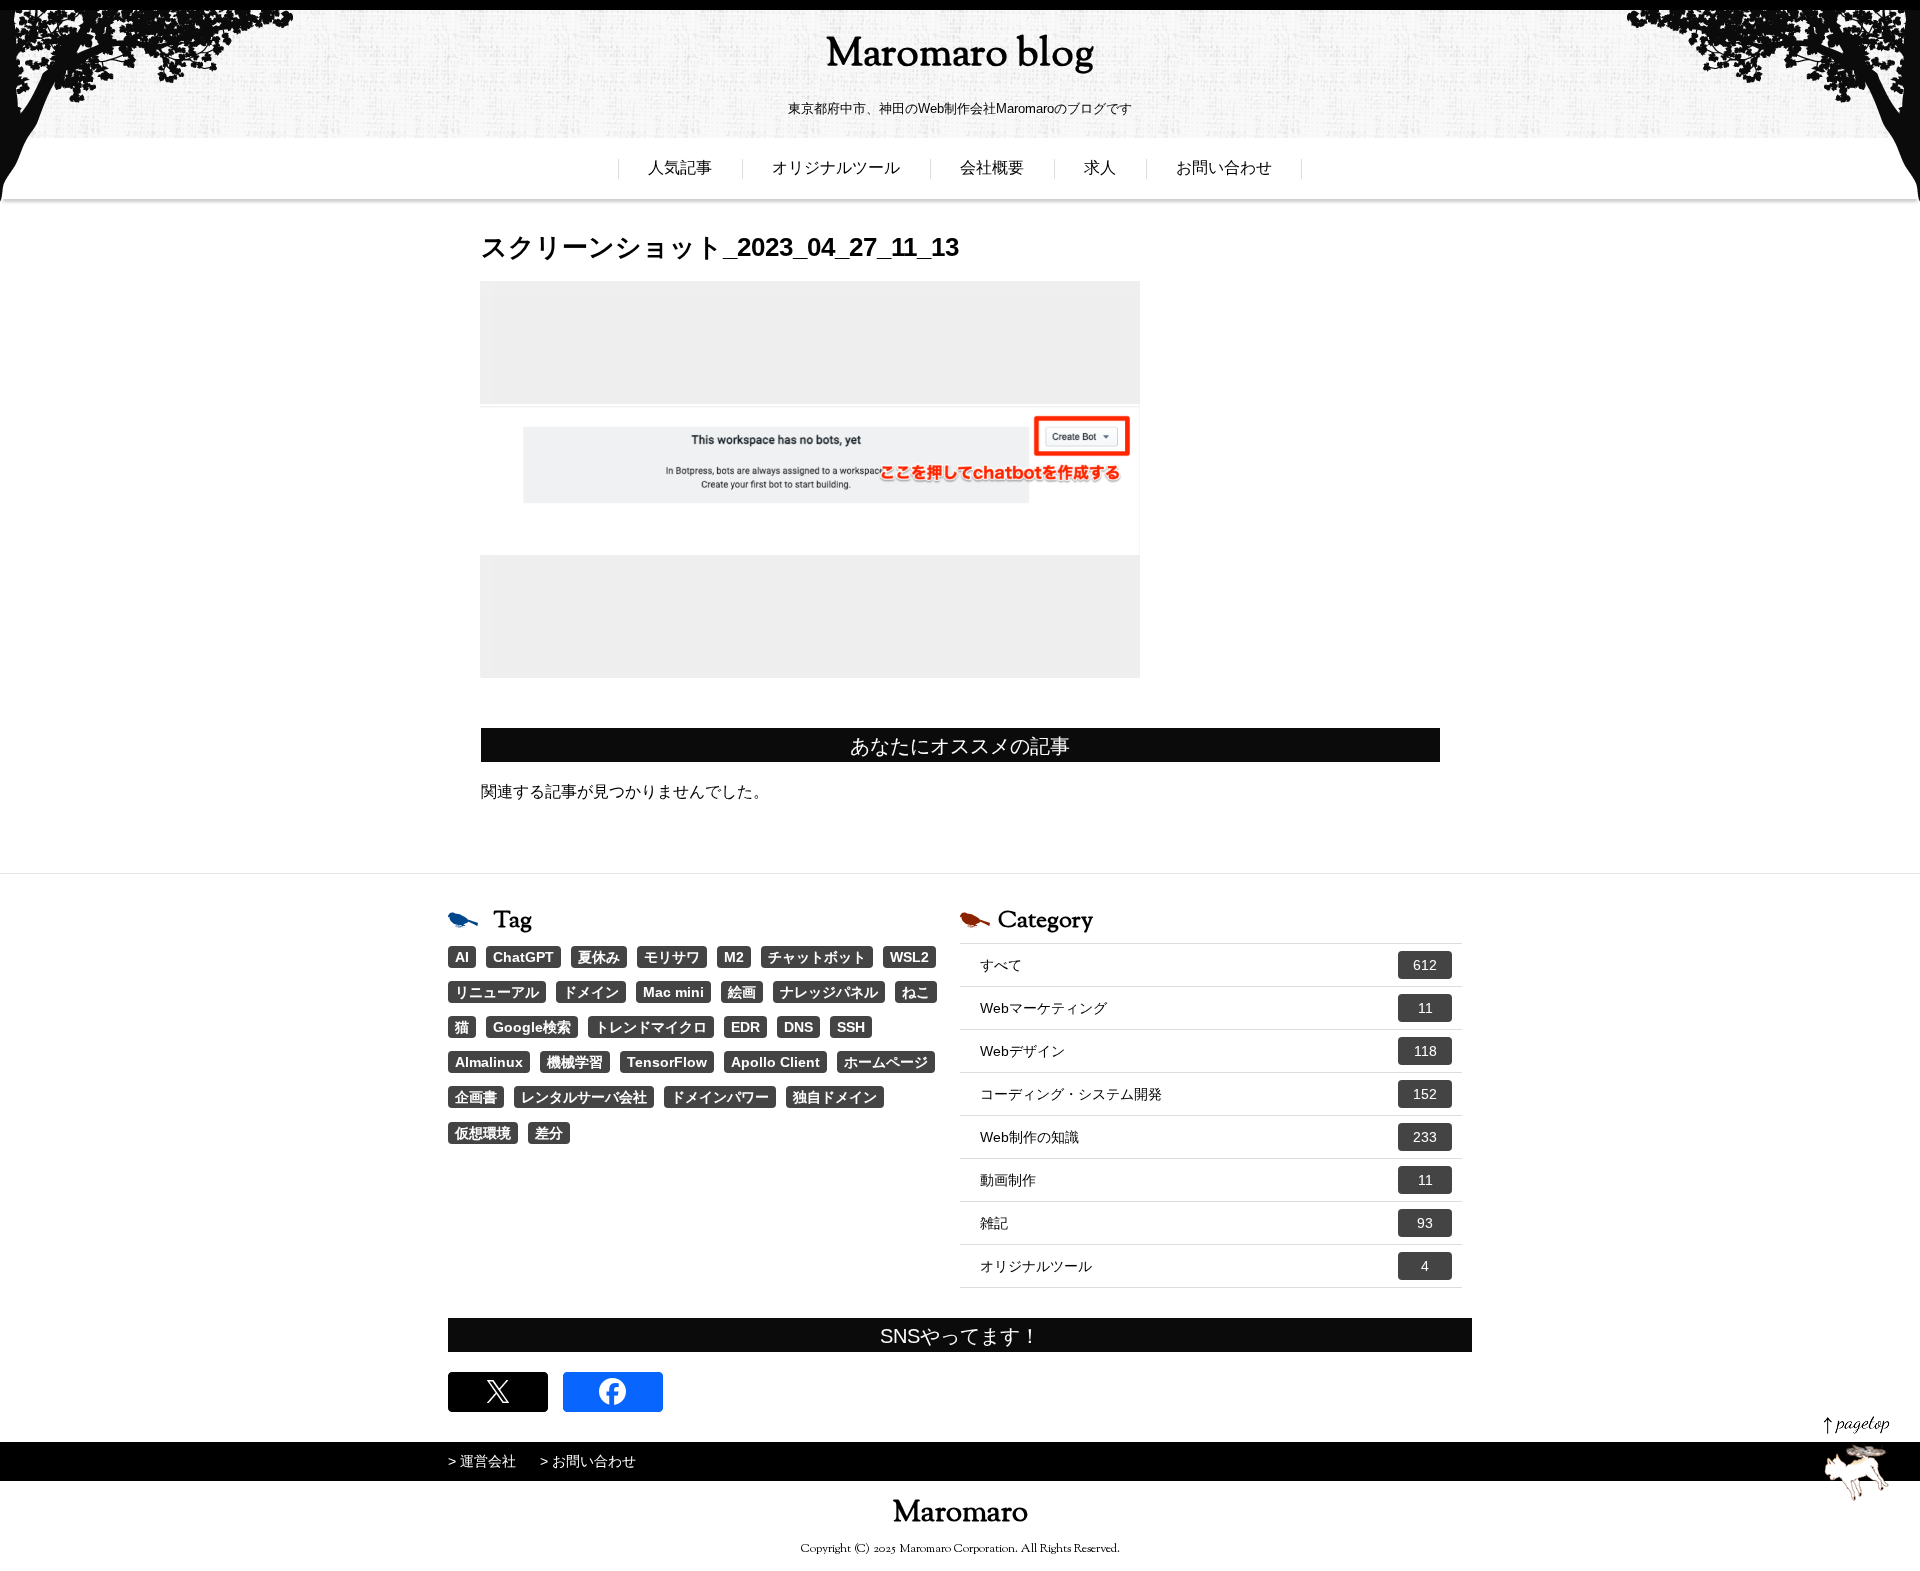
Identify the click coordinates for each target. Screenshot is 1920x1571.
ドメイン (591, 992)
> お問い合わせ (588, 1461)
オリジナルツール (836, 167)
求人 (1100, 167)
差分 (549, 1133)
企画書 (476, 1097)
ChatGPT (523, 957)
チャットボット (817, 957)
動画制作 (1206, 1180)
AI (462, 957)
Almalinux (489, 1062)
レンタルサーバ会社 (584, 1097)
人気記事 (680, 167)
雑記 (1206, 1223)
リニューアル (497, 992)
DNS (798, 1027)
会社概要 (992, 167)
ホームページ (886, 1062)
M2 (734, 957)
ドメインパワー (720, 1097)
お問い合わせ (1224, 167)
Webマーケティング (1206, 1008)
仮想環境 (483, 1133)
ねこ (916, 992)
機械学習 (575, 1062)
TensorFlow (667, 1062)
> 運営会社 (482, 1461)
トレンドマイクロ (651, 1027)
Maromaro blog (960, 55)
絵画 (742, 992)
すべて (1208, 965)
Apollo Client (775, 1062)
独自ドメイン (835, 1097)
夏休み (599, 957)
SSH (851, 1027)
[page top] (1856, 1458)
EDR (745, 1027)
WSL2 (909, 957)
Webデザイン (1208, 1051)
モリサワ (672, 957)
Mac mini (673, 992)
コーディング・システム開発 (1208, 1094)
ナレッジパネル (829, 992)
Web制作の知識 (1208, 1137)
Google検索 (532, 1027)
